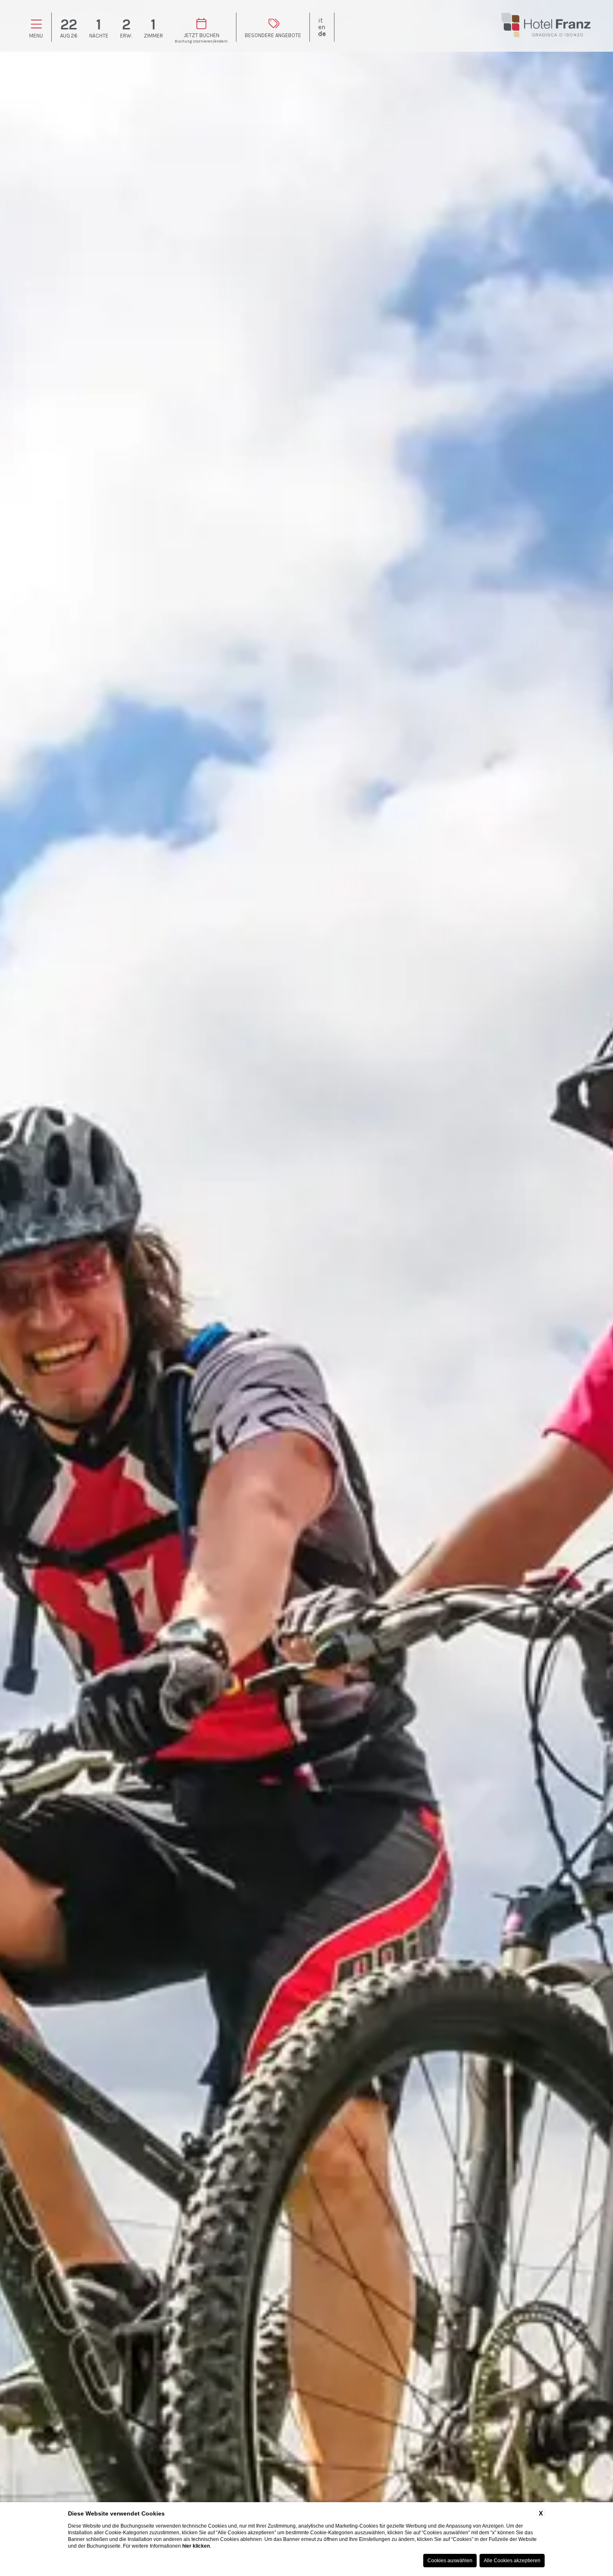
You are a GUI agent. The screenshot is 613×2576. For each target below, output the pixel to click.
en (322, 27)
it (320, 20)
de (322, 34)
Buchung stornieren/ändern (201, 41)
